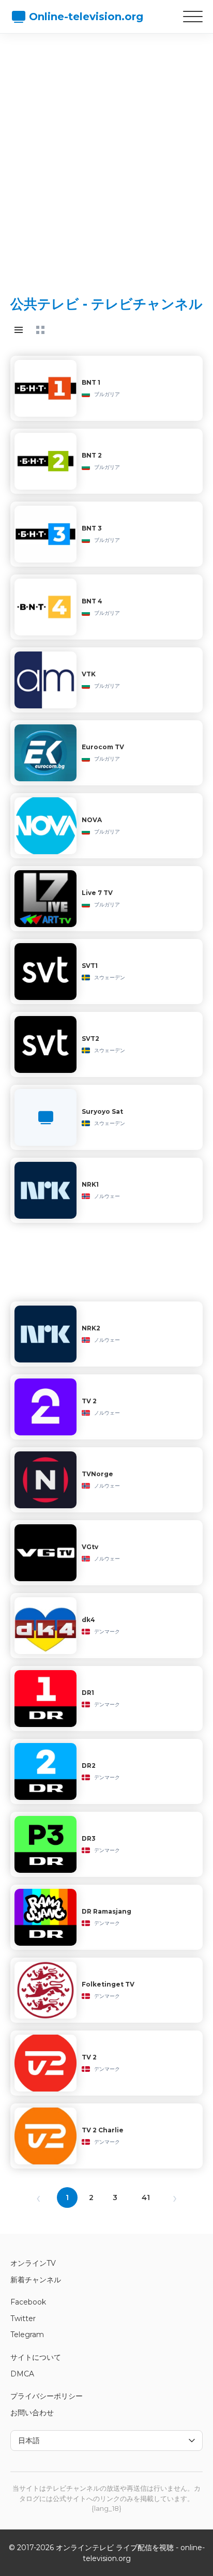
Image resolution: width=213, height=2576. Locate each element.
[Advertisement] (106, 156)
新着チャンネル (36, 2280)
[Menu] (193, 17)
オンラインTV (33, 2263)
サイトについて (36, 2357)
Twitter (23, 2319)
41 (146, 2198)
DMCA (22, 2374)
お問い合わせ (32, 2413)
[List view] (19, 330)
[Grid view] (40, 330)
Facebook (28, 2302)
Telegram (27, 2335)
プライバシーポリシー (47, 2396)
